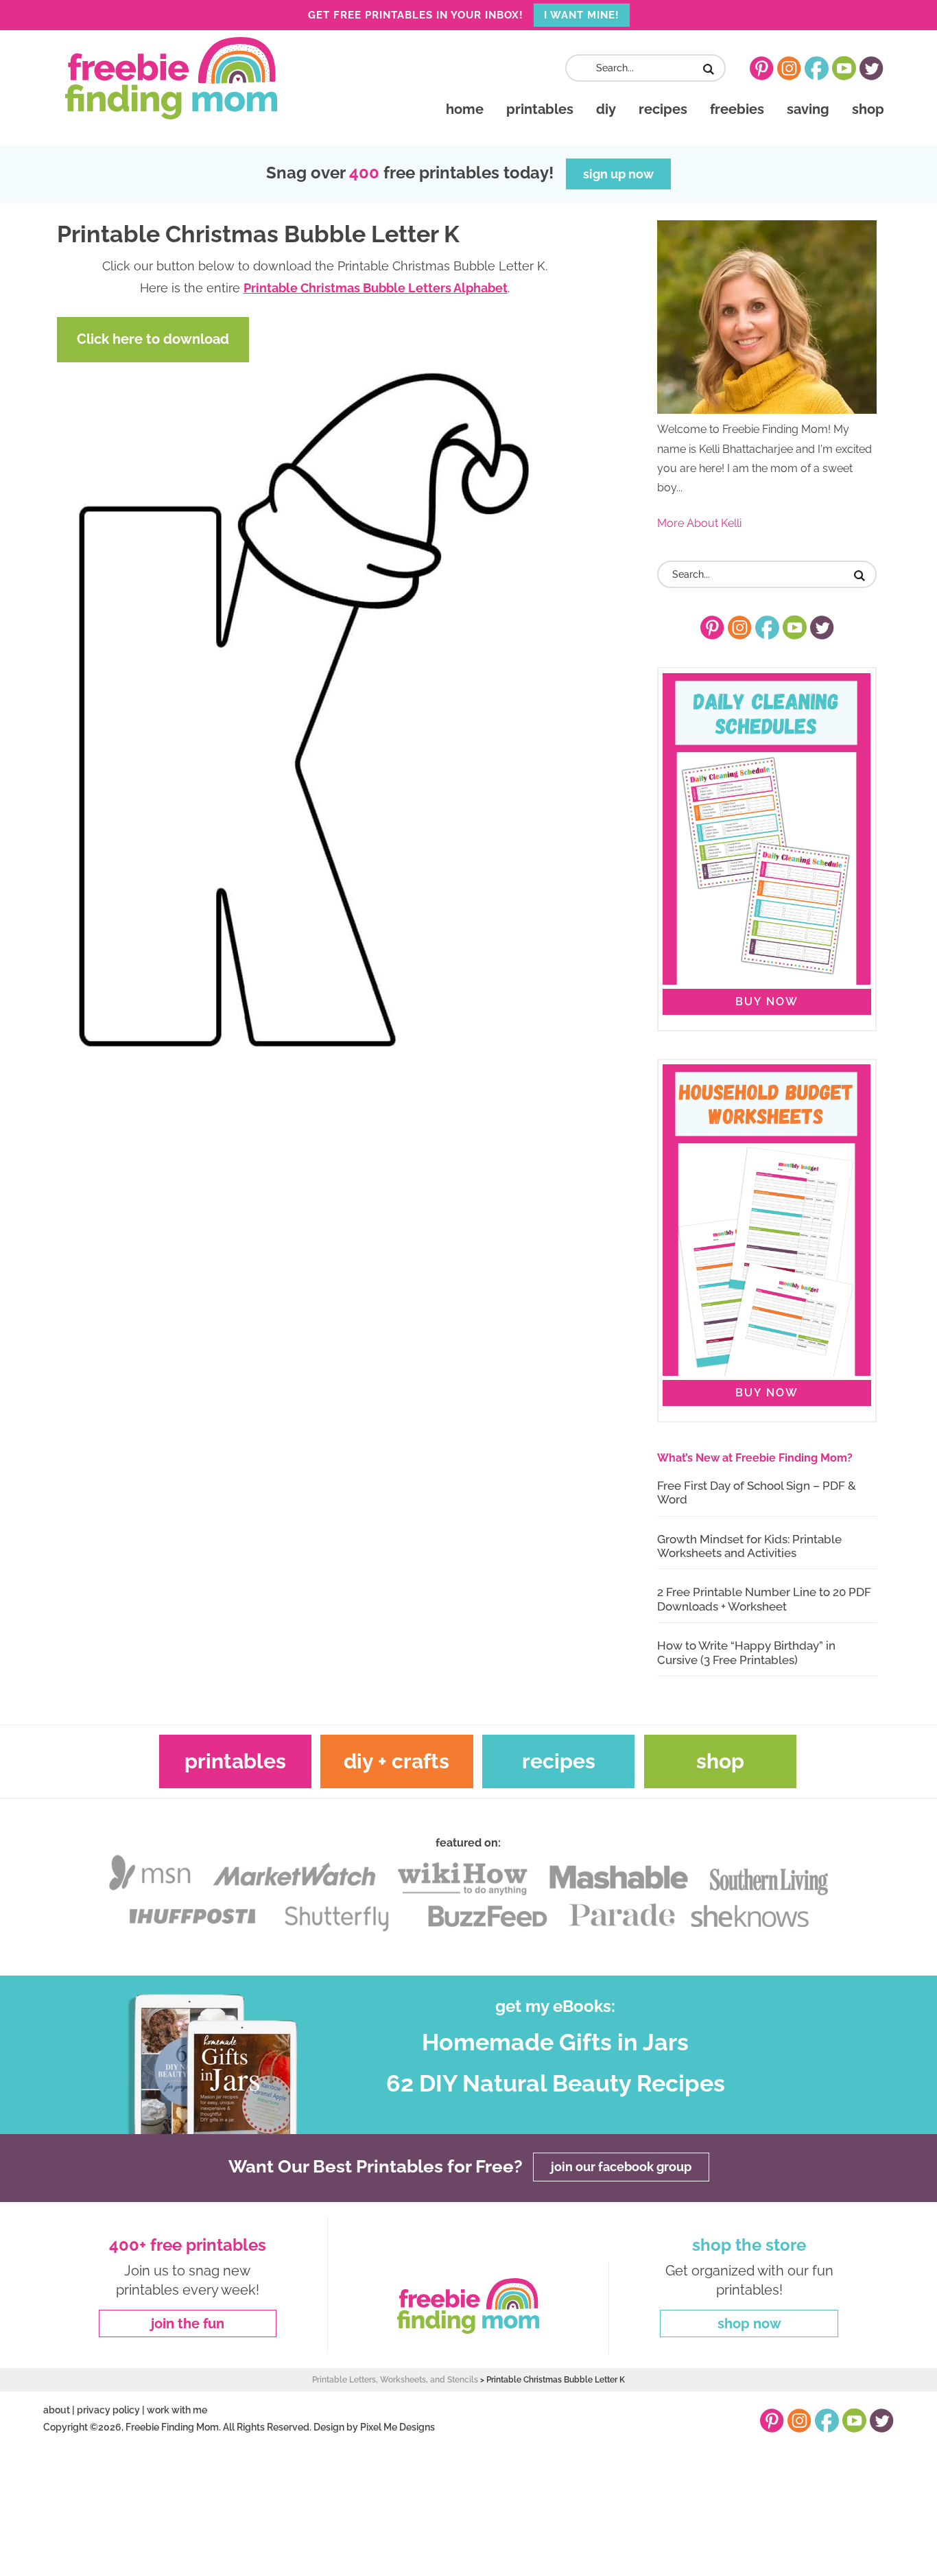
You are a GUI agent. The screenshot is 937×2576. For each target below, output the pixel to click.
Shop (720, 1761)
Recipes (559, 1761)
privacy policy (108, 2410)
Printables (235, 1761)
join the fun (188, 2323)
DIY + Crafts (396, 1761)
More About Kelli (699, 523)
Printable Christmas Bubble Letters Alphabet (376, 288)
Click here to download (153, 339)
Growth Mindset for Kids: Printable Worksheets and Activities (749, 1546)
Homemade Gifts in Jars (555, 2042)
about (57, 2410)
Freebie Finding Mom (171, 78)
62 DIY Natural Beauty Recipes (556, 2083)
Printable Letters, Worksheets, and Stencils (395, 2380)
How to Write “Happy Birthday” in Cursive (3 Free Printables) (746, 1652)
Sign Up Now (618, 174)
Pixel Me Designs (398, 2427)
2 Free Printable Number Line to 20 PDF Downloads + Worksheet (764, 1599)
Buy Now (767, 1002)
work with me (177, 2410)
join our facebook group (621, 2167)
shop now (749, 2323)
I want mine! (582, 15)
